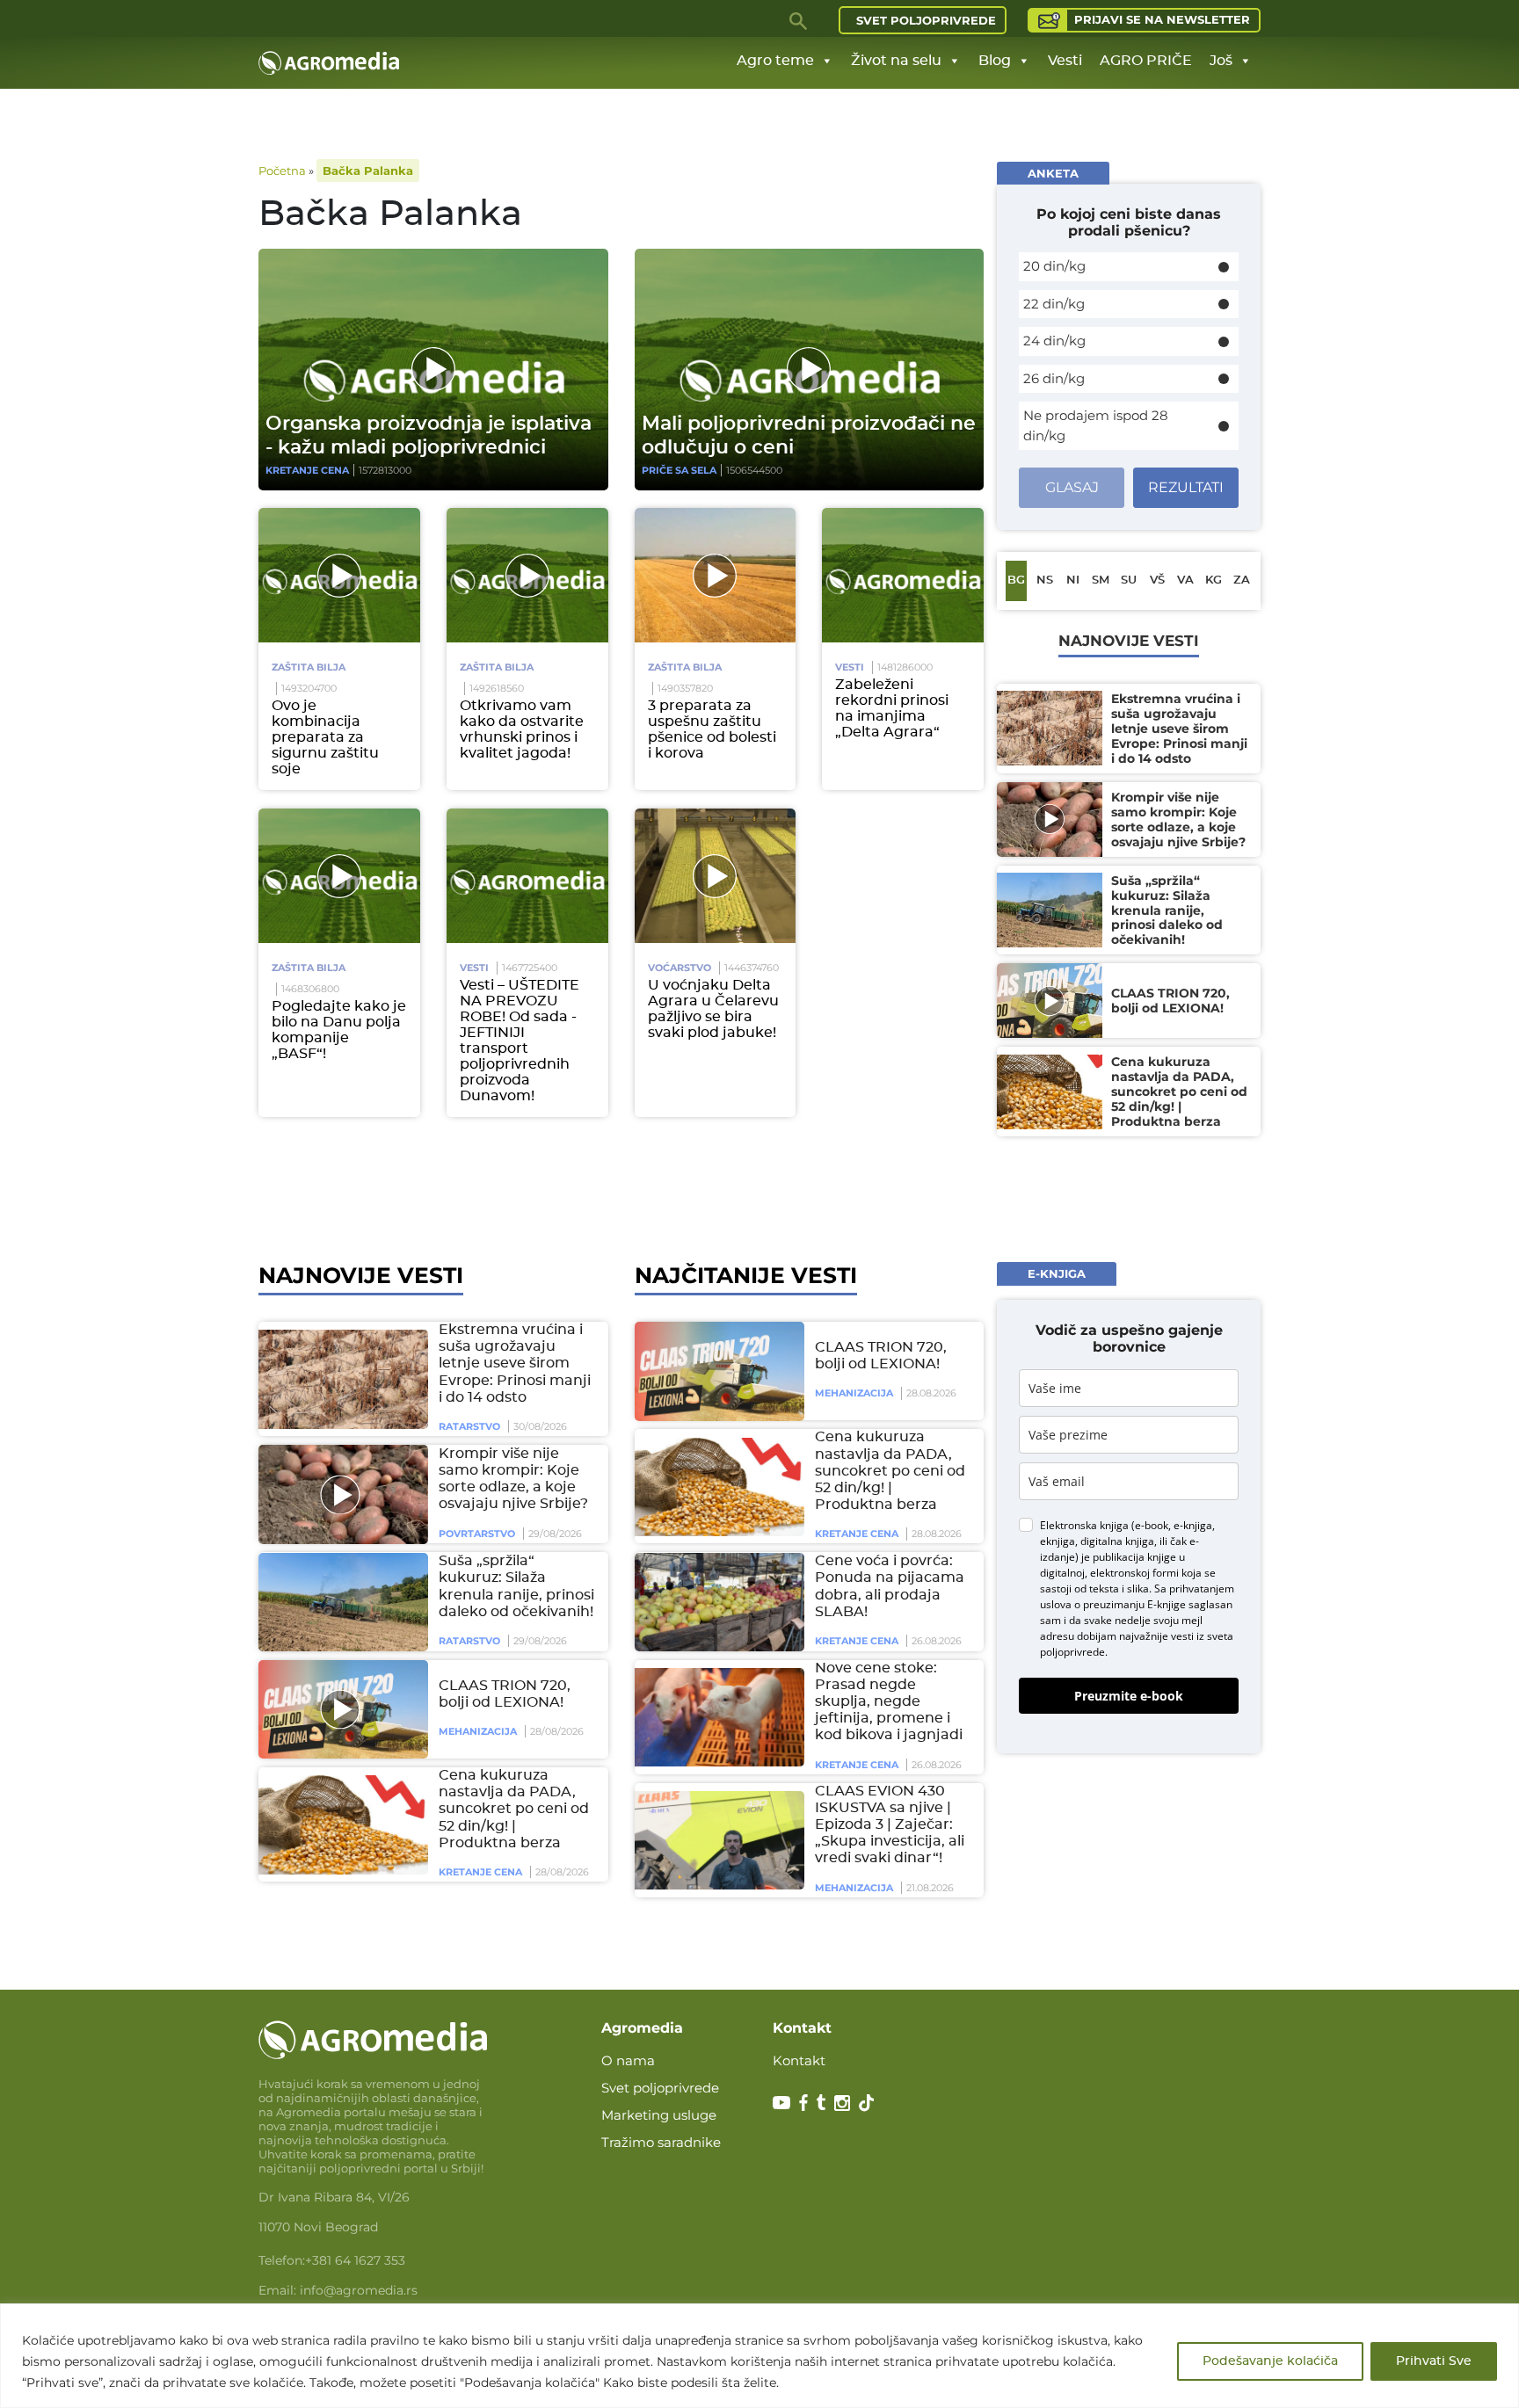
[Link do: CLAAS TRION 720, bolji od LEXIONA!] (340, 1709)
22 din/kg (1054, 304)
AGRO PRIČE (1146, 61)
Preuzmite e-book (1129, 1696)
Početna (282, 170)
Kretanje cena (307, 470)
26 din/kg (1054, 378)
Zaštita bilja (309, 667)
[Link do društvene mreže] (781, 2101)
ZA (1242, 580)
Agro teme (775, 61)
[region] (759, 2356)
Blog (995, 61)
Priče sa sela (679, 470)
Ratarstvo (469, 1426)
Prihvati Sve (1434, 2361)
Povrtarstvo (477, 1534)
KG (1214, 580)
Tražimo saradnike (661, 2142)
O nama (628, 2060)
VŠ (1157, 580)
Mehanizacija (478, 1731)
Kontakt (799, 2060)
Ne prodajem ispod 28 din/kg (1096, 425)
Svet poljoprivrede (926, 20)
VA (1185, 580)
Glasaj (1072, 487)
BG (1016, 580)
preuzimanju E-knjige (1134, 1604)
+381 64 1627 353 (355, 2260)
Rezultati (1186, 487)
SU (1129, 580)
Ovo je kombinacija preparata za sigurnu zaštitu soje (325, 737)
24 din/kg (1054, 341)
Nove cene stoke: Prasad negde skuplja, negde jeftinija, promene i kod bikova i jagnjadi (889, 1702)
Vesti (1065, 61)
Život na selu (896, 61)
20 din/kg (1054, 266)
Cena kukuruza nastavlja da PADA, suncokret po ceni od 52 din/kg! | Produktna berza (514, 1809)
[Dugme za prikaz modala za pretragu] (799, 20)
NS (1045, 580)
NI (1073, 580)
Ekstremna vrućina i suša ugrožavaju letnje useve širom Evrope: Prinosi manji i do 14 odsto (515, 1364)
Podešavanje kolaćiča (1270, 2361)
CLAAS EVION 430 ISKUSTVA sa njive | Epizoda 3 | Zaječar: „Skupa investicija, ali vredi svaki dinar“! (890, 1825)
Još (1221, 61)
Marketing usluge (659, 2115)
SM (1101, 580)
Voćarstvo (680, 968)
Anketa (1053, 173)
